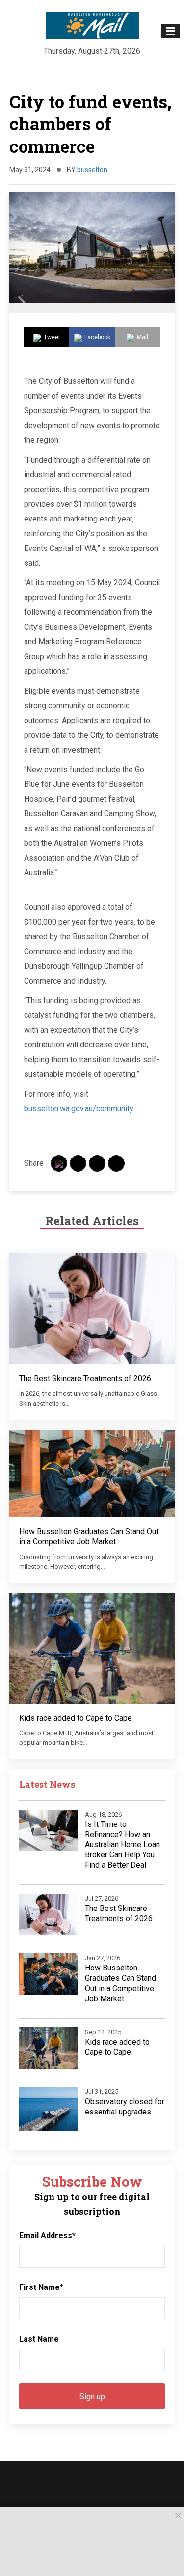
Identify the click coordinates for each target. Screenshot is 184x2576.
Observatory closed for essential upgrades (125, 2107)
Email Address (47, 2236)
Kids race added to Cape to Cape (76, 1718)
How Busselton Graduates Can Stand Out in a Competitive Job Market (89, 1536)
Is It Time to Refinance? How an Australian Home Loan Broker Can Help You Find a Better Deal (122, 1845)
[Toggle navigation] (171, 31)
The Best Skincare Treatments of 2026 (85, 1378)
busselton (92, 170)
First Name (41, 2287)
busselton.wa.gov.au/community (79, 1109)
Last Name (39, 2339)
